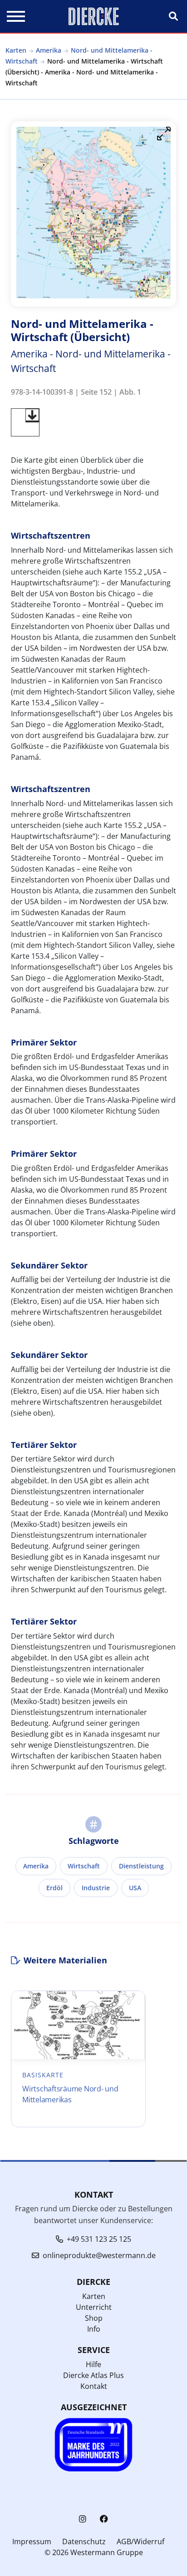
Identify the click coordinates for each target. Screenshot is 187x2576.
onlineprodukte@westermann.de (99, 2255)
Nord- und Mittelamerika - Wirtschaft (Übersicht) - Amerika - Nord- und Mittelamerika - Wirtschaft (84, 72)
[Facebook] (104, 2519)
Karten (16, 50)
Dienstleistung (141, 1866)
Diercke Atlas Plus (93, 2375)
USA (135, 1888)
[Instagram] (83, 2519)
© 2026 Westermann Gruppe (94, 2552)
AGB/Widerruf (140, 2541)
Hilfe (93, 2364)
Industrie (96, 1888)
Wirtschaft (84, 1866)
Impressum (32, 2541)
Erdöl (54, 1888)
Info (94, 2329)
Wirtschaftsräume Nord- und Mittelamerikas (70, 2094)
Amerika (49, 50)
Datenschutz (84, 2541)
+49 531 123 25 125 (99, 2239)
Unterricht (94, 2307)
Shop (94, 2318)
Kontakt (94, 2386)
